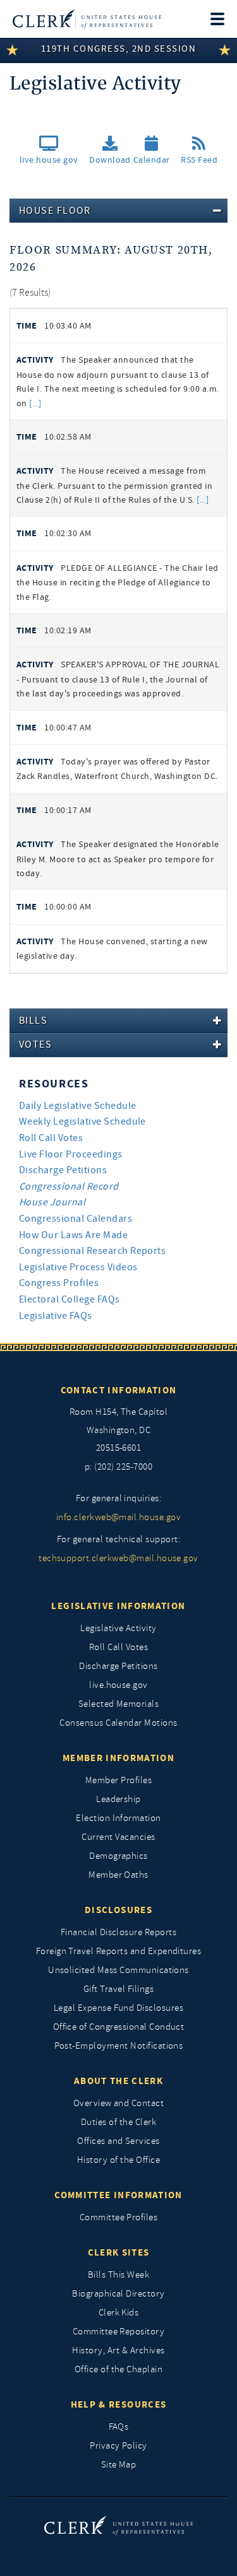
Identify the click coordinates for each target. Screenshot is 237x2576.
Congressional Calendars (76, 1219)
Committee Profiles (119, 2217)
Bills (33, 1021)
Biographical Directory (118, 2294)
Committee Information (118, 2195)
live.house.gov (118, 1685)
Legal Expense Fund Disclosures (118, 2008)
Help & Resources (119, 2404)
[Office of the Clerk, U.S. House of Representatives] (87, 19)
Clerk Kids (119, 2313)
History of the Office (118, 2160)
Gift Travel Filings (118, 1989)
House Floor (55, 211)
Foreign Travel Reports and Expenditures (119, 1951)
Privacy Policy (118, 2446)
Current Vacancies (118, 1837)
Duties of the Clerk (118, 2122)
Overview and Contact (119, 2103)
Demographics (118, 1856)
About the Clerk (118, 2081)
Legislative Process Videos (78, 1267)
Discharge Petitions (63, 1170)
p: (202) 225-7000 (118, 1467)
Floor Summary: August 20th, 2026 (111, 259)
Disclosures (118, 1910)
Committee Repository (119, 2332)
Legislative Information (118, 1606)
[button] (110, 154)
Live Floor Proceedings (71, 1154)
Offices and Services (118, 2141)
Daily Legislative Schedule (77, 1106)
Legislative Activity (118, 1628)
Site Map (119, 2465)
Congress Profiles (59, 1283)
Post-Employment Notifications (119, 2046)
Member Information (118, 1758)
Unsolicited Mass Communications (118, 1970)
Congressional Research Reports (92, 1251)
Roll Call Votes (51, 1138)
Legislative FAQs (56, 1316)
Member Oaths (118, 1875)
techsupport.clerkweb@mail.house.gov (118, 1558)
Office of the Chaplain (119, 2369)
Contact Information (119, 1390)
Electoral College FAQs (70, 1299)
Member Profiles (118, 1780)
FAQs (119, 2427)
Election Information (118, 1818)
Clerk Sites (119, 2252)
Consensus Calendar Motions (118, 1723)
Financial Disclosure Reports (118, 1932)
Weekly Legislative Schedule (82, 1121)
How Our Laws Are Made (73, 1235)
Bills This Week (118, 2275)
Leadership (118, 1799)
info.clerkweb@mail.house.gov (118, 1517)
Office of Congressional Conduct (119, 2027)
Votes (35, 1045)
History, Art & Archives (118, 2351)
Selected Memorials (119, 1704)
